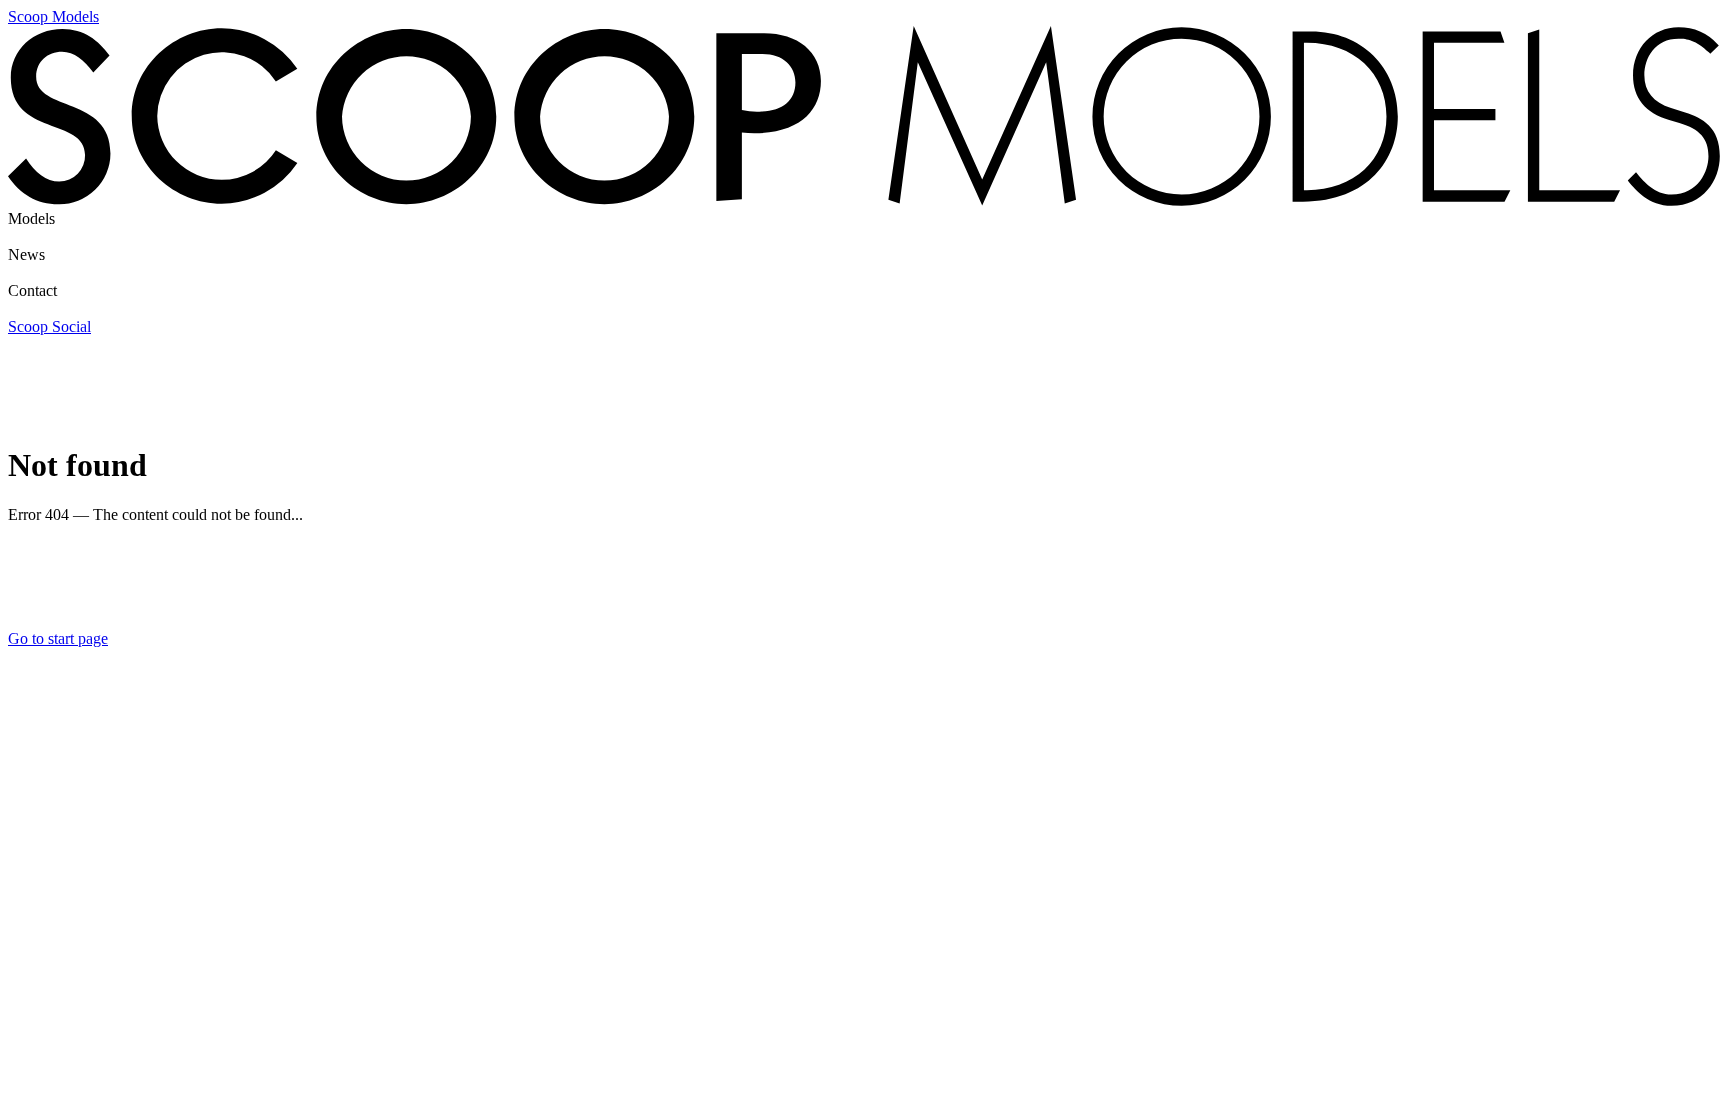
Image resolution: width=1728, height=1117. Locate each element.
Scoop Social (49, 326)
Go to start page (58, 638)
